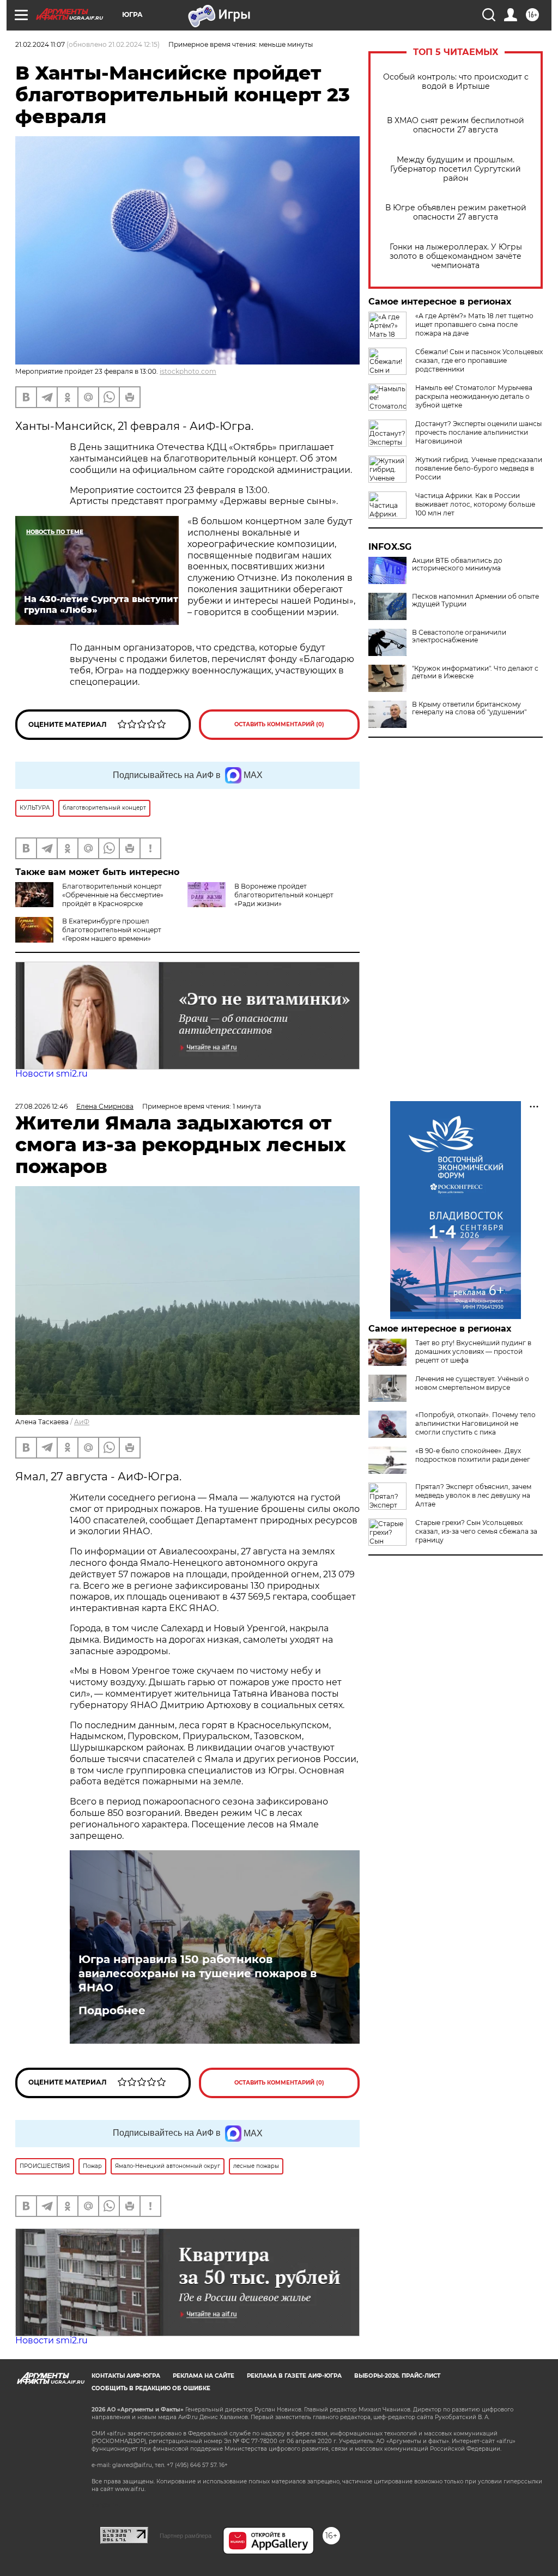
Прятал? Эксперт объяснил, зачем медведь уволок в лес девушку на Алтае (473, 1495)
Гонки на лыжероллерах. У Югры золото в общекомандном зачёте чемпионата (456, 256)
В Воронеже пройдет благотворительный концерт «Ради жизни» (284, 895)
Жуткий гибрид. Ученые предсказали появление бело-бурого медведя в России (479, 468)
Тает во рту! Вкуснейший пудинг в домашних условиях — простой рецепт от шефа (473, 1351)
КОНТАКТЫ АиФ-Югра (126, 2376)
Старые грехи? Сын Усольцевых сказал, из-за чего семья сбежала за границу (476, 1531)
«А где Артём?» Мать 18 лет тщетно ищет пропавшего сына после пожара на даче (474, 324)
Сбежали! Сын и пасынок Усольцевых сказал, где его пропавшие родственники (479, 360)
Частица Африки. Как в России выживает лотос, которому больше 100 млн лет (475, 504)
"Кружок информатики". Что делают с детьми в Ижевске (475, 672)
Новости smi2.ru (51, 1074)
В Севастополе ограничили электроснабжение (459, 636)
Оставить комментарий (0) (279, 724)
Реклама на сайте (204, 2376)
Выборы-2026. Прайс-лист (397, 2376)
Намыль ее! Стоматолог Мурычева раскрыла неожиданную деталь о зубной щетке (474, 396)
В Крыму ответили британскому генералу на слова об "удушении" (469, 708)
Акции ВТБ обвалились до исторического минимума (457, 564)
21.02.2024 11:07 (40, 44)
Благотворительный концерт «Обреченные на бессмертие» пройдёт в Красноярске (113, 895)
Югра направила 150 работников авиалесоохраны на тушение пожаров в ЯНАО (198, 1973)
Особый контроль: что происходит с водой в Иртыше (456, 82)
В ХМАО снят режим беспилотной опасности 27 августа (456, 125)
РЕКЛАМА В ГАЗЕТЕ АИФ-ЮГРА (294, 2376)
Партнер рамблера (186, 2536)
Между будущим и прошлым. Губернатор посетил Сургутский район (456, 169)
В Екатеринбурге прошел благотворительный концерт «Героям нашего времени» (112, 930)
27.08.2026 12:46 (41, 1106)
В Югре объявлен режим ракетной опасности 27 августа (456, 212)
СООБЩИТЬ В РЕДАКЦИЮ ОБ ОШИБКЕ (151, 2388)
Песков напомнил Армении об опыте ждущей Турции (475, 600)
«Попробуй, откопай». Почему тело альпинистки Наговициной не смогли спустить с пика (475, 1423)
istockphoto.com (188, 371)
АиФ (82, 1422)
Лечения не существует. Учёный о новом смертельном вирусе (472, 1383)
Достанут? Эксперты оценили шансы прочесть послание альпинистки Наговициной (478, 432)
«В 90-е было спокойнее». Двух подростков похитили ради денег (473, 1455)
